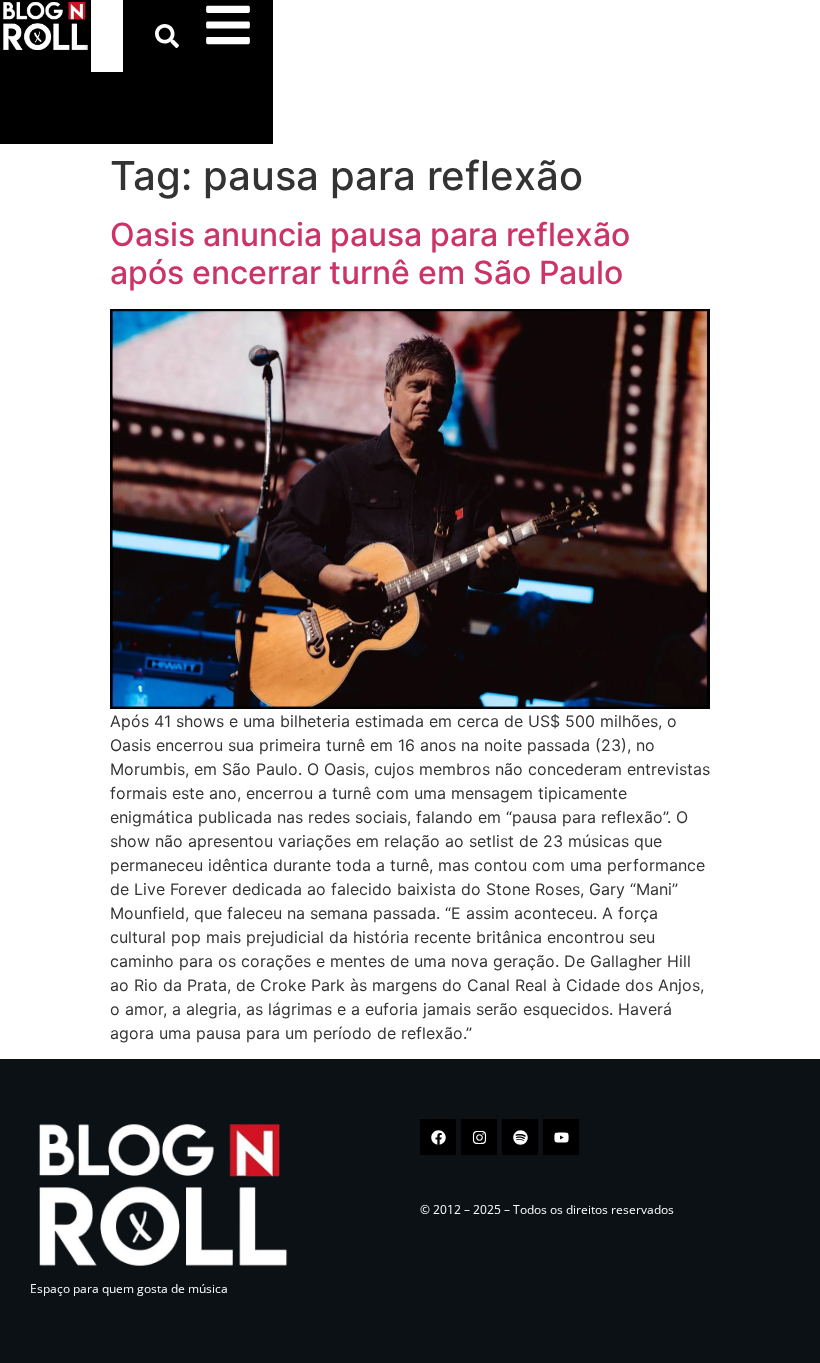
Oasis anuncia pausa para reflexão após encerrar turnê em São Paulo (370, 253)
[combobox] (107, 36)
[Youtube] (561, 1137)
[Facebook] (438, 1137)
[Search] (171, 36)
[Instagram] (479, 1137)
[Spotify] (520, 1137)
